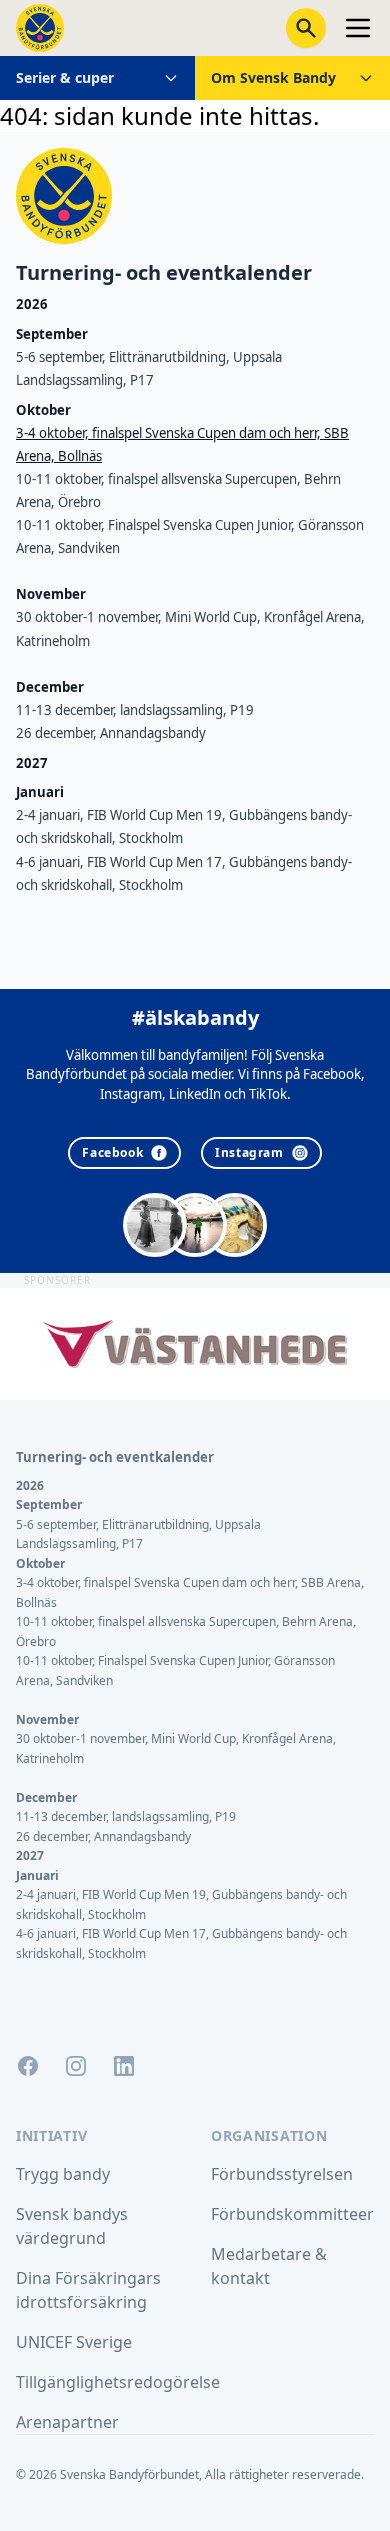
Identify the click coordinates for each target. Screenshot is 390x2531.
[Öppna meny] (358, 28)
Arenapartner (67, 2422)
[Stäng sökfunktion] (306, 28)
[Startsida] (40, 28)
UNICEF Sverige (74, 2342)
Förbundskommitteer (292, 2214)
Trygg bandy (63, 2174)
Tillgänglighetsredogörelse (118, 2382)
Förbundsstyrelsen (282, 2174)
